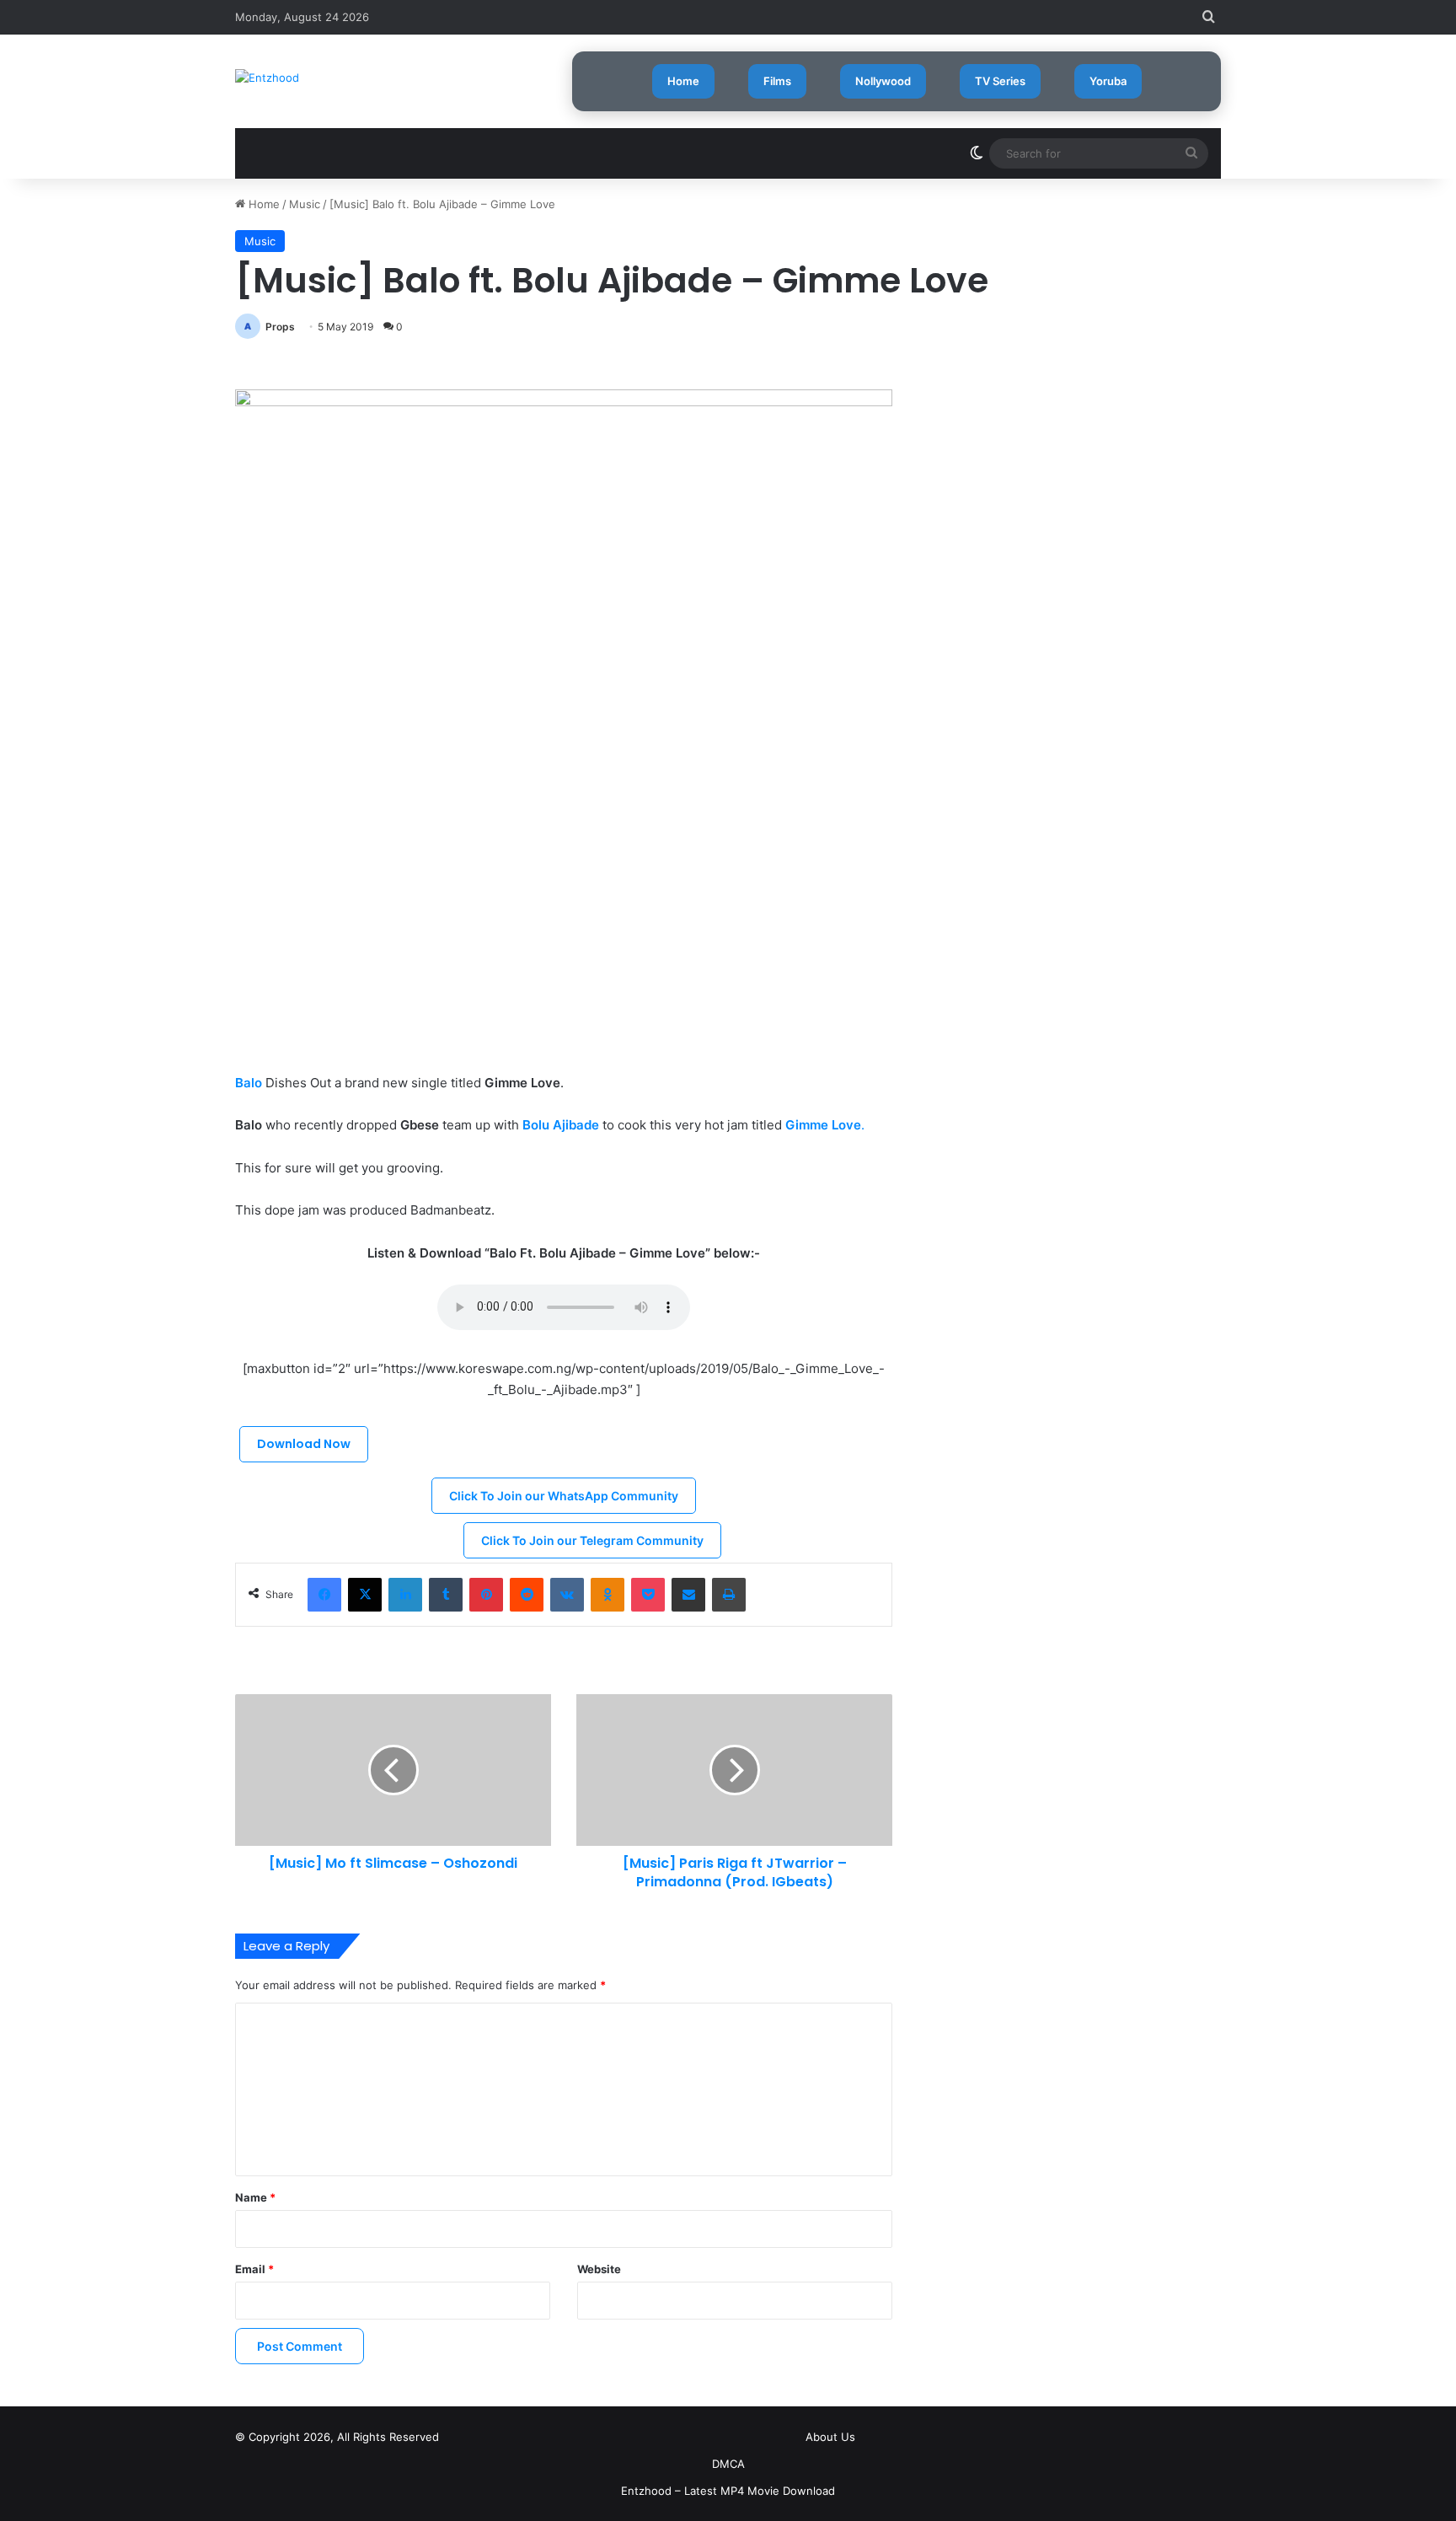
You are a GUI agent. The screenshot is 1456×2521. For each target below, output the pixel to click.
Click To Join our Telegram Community (592, 1540)
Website (599, 2269)
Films (777, 81)
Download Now (304, 1444)
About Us (830, 2437)
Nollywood (883, 81)
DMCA (728, 2464)
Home (683, 81)
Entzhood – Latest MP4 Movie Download (728, 2491)
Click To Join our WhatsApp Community (564, 1496)
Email (254, 2269)
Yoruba (1108, 81)
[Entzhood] (267, 78)
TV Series (1000, 81)
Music (305, 204)
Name (255, 2197)
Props (280, 327)
